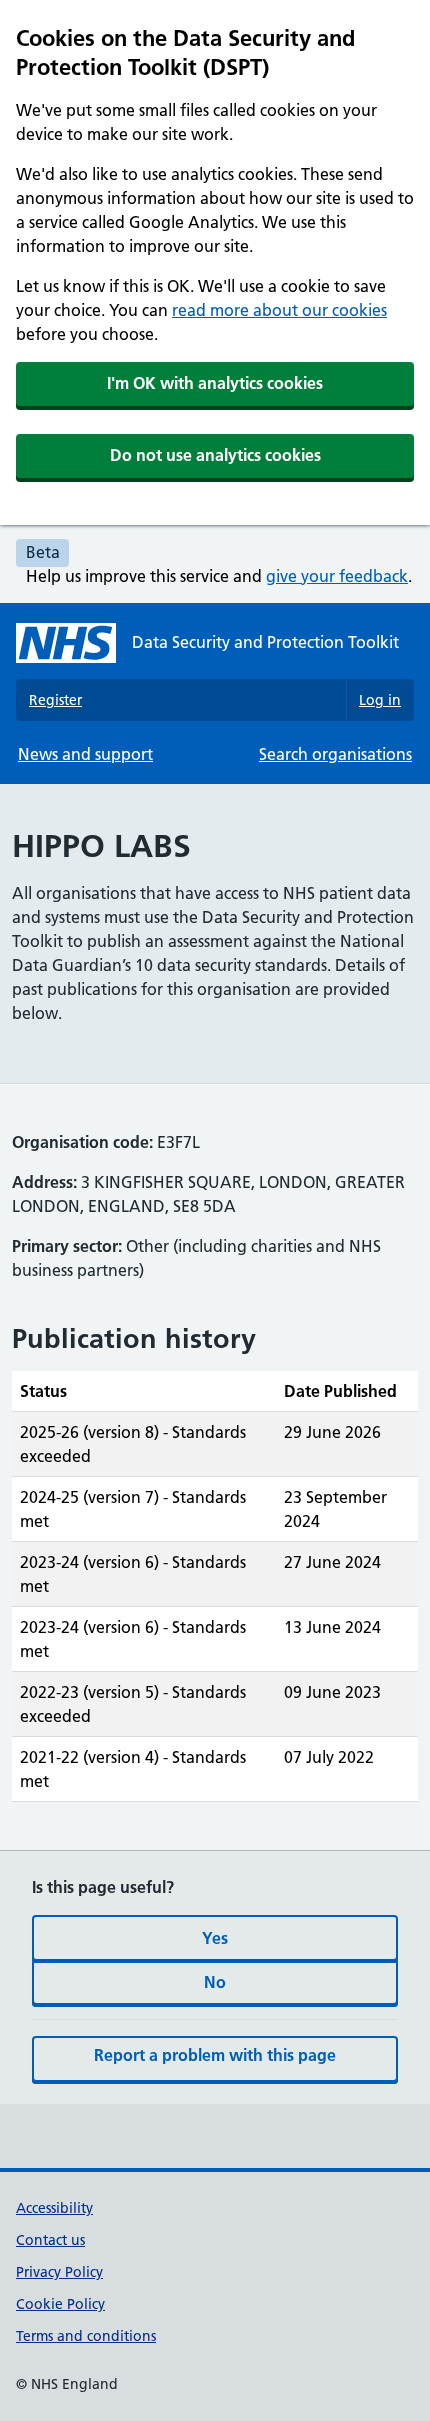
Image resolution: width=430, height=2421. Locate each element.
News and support (85, 754)
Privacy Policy (59, 2272)
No (215, 1982)
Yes (215, 1938)
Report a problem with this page (215, 2055)
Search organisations (335, 754)
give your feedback (337, 576)
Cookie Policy (60, 2304)
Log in (380, 700)
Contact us (50, 2240)
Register (55, 700)
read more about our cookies (279, 310)
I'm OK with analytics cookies (215, 383)
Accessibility (54, 2208)
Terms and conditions (86, 2336)
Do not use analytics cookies (215, 455)
